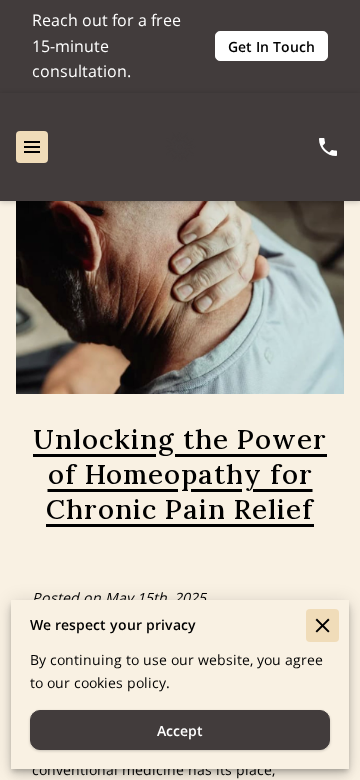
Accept (180, 730)
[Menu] (32, 147)
